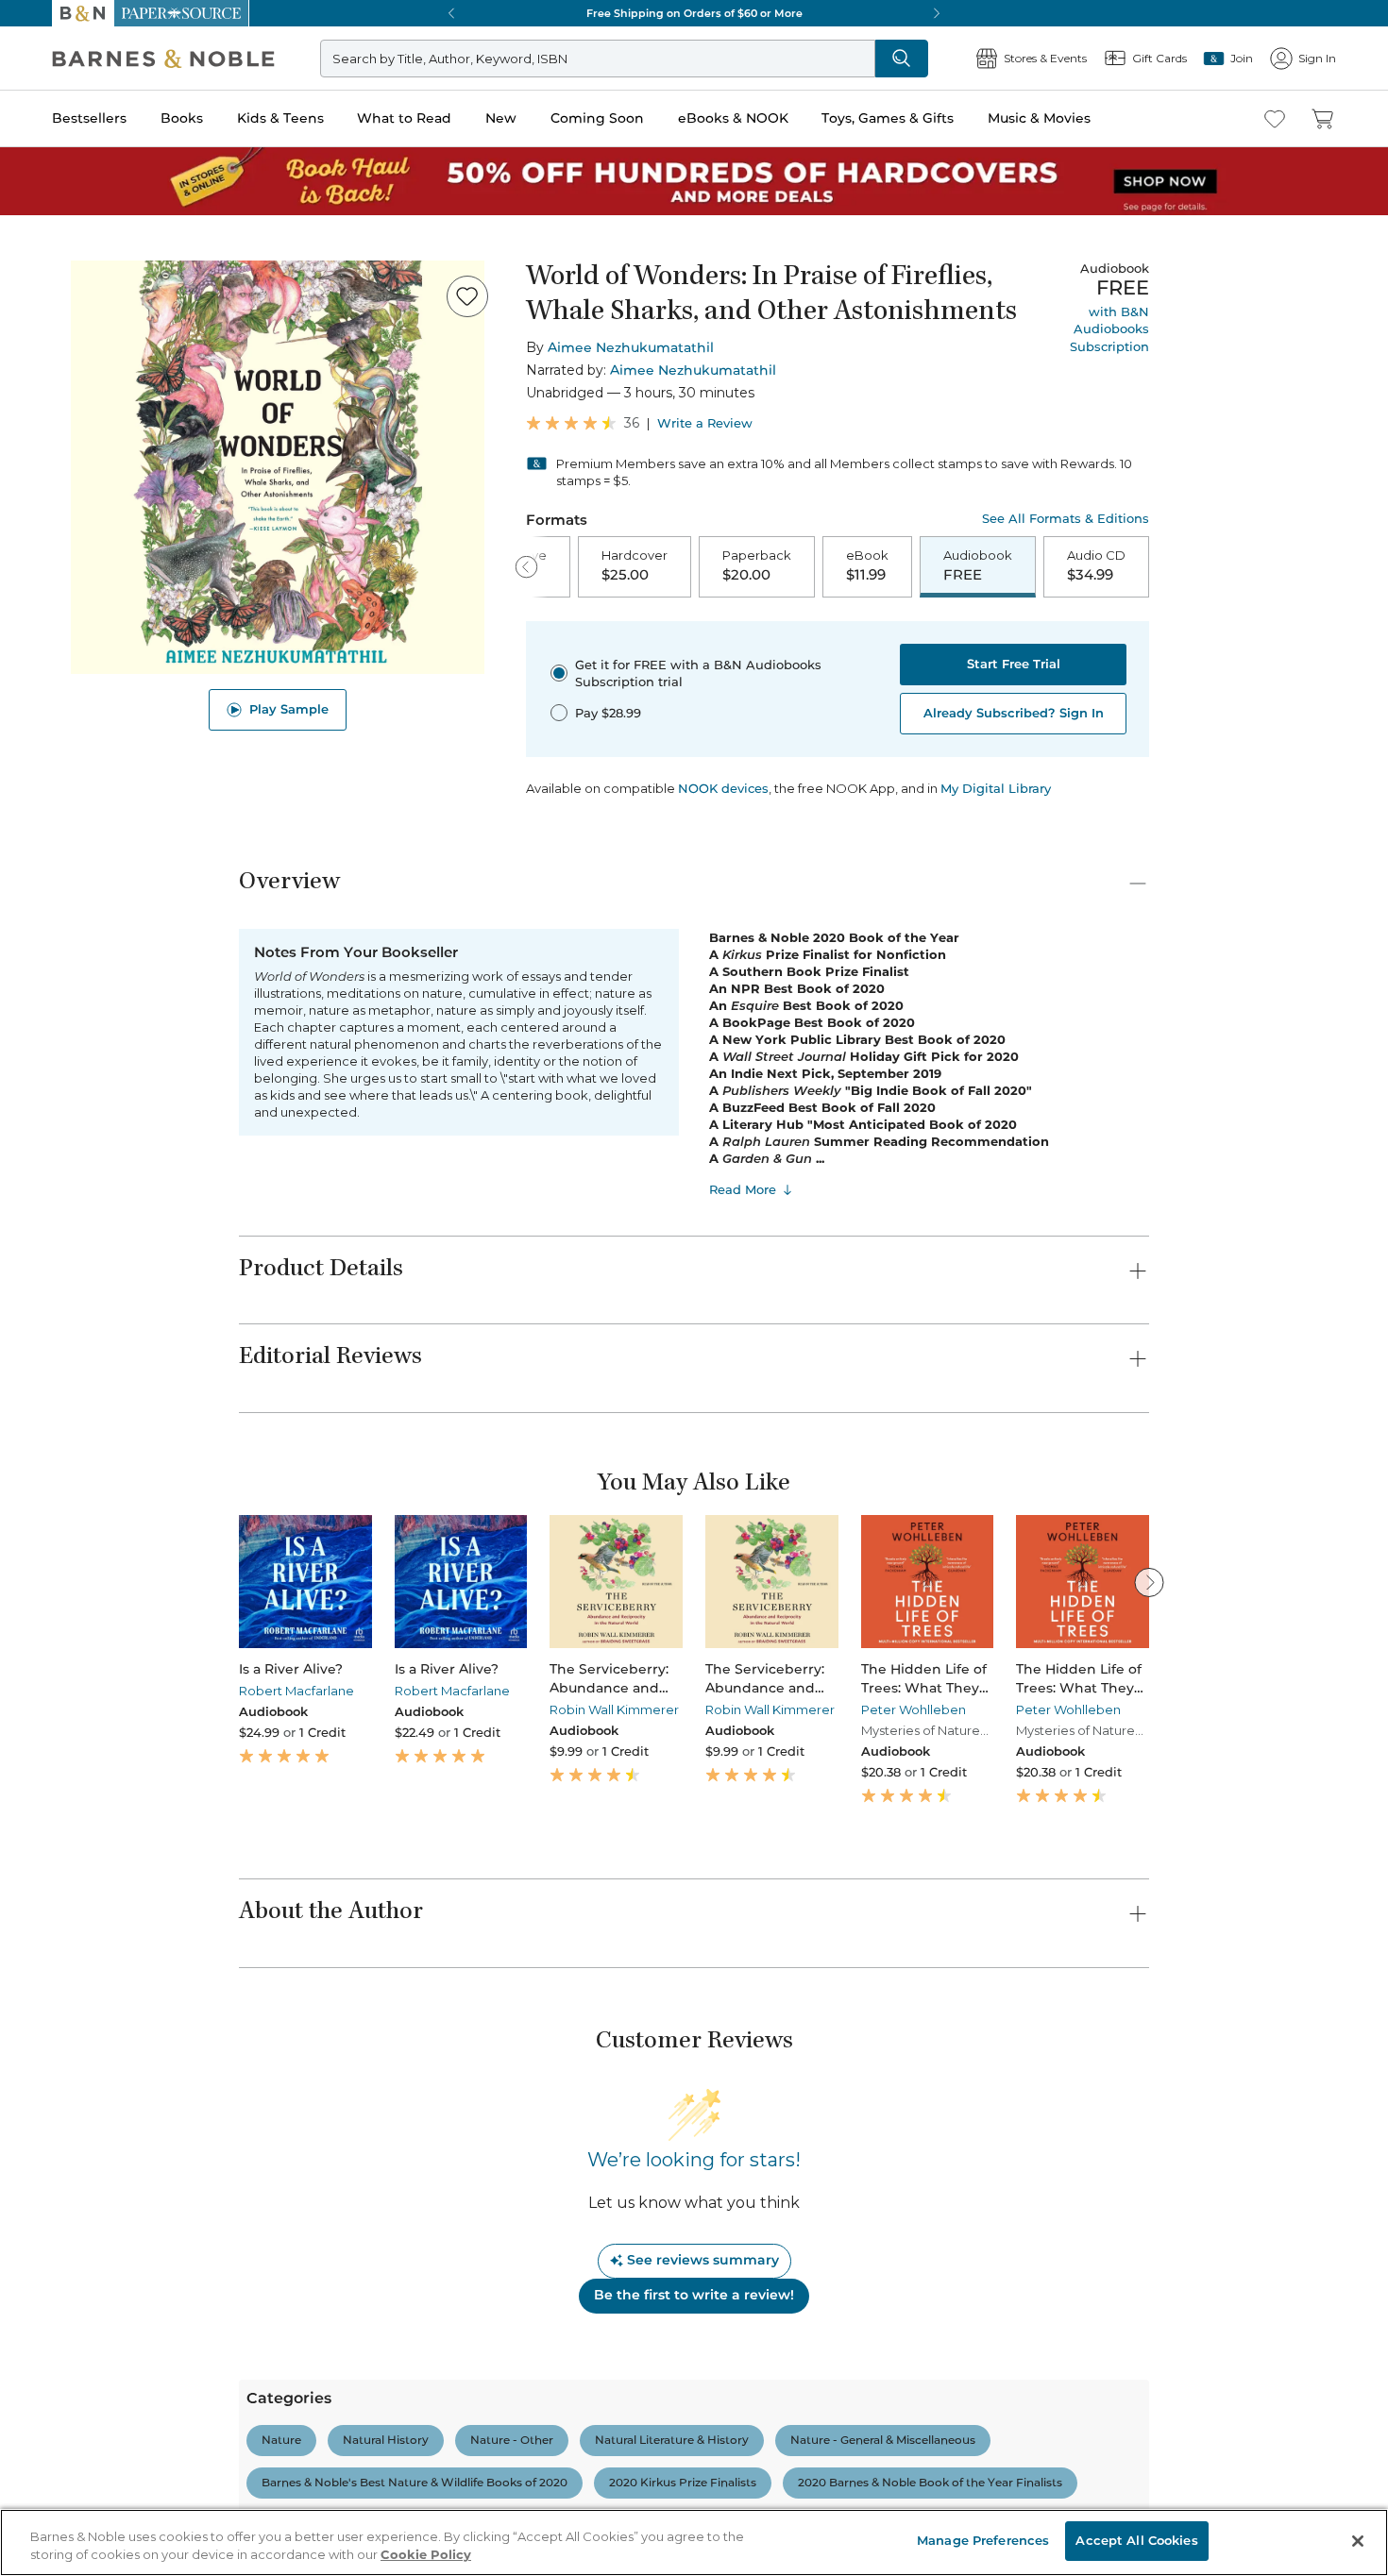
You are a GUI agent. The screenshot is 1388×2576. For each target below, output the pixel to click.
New (501, 118)
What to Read (404, 118)
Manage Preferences (983, 2540)
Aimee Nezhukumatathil (631, 347)
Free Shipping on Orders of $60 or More (694, 13)
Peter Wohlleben (914, 1709)
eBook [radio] (867, 565)
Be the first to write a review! (694, 2295)
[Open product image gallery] (278, 467)
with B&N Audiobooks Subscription (1109, 328)
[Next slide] (1149, 1582)
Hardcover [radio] (635, 565)
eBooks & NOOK (733, 118)
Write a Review (705, 423)
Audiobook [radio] (978, 565)
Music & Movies (1039, 118)
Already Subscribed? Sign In (1014, 713)
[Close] (1358, 2541)
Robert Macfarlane (296, 1691)
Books (182, 118)
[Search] (902, 59)
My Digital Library (996, 788)
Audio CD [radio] (1096, 565)
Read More (743, 1189)
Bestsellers (89, 118)
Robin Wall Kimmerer (614, 1709)
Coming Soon (597, 118)
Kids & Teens (280, 118)
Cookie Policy (426, 2555)
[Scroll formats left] (526, 566)
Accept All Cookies (1136, 2540)
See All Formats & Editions (1066, 519)
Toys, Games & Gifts (888, 118)
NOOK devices (723, 789)
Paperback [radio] (757, 565)
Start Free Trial (1014, 664)
